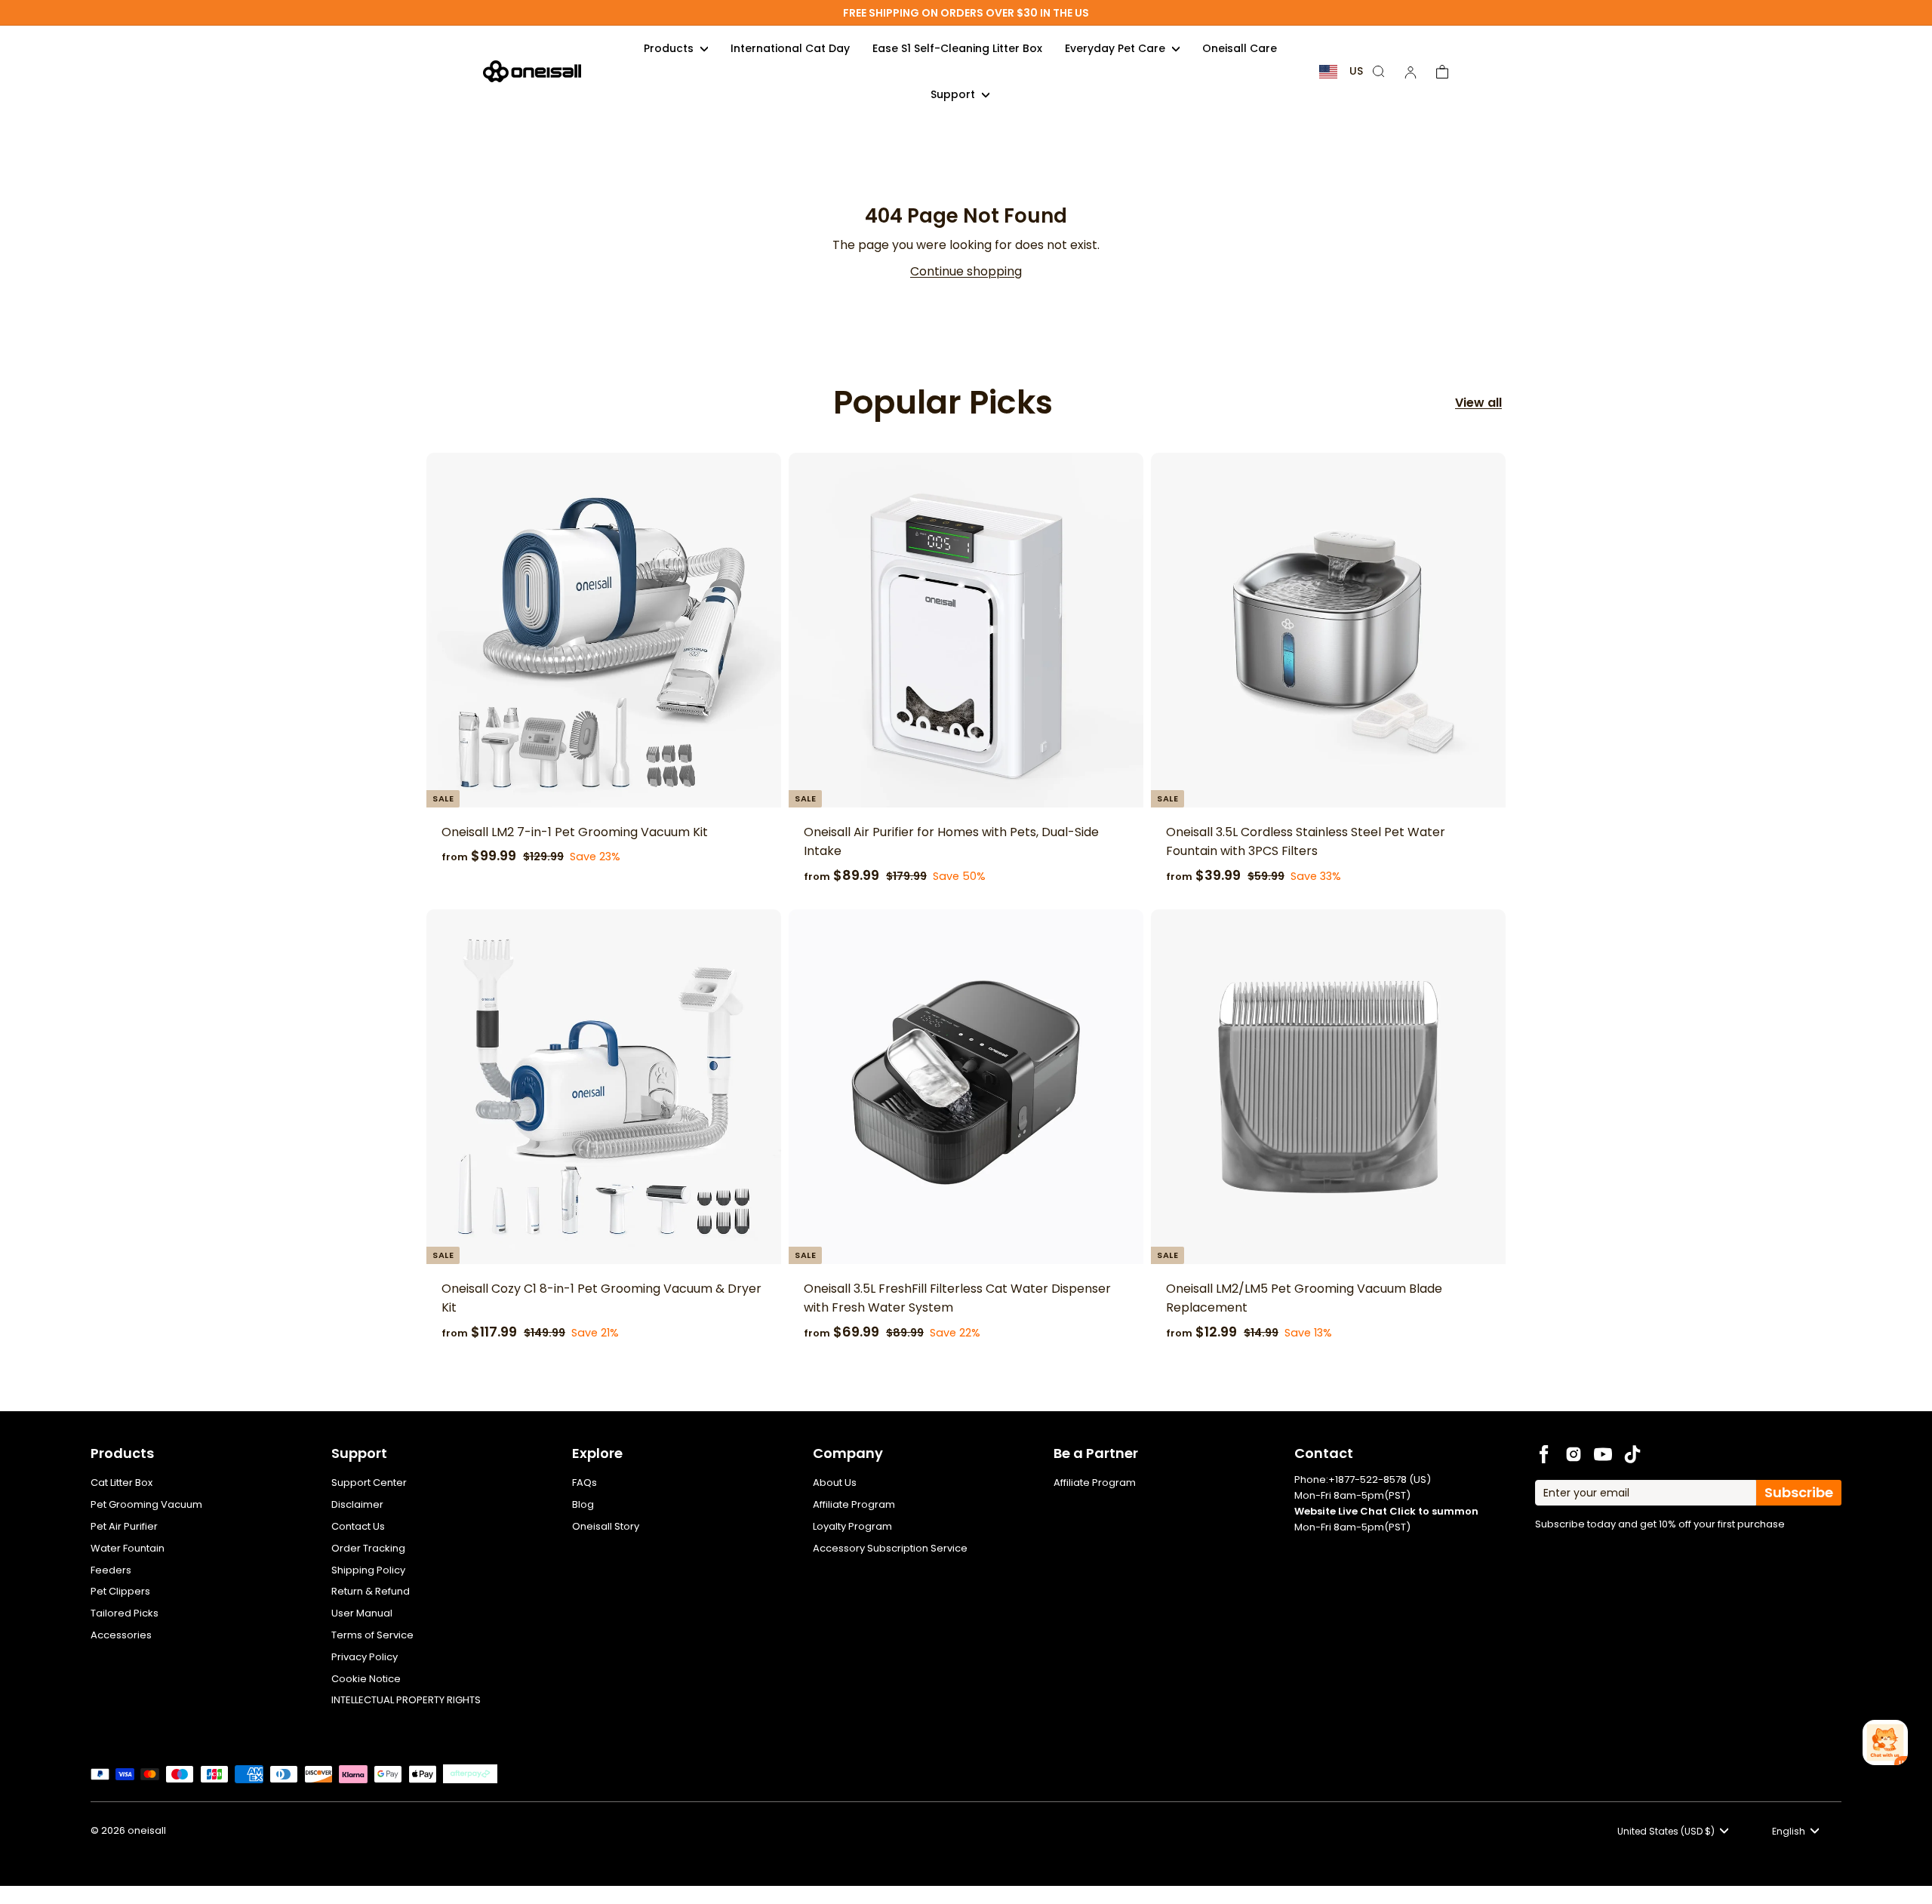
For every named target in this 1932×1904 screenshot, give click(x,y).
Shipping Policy (368, 1570)
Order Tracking (368, 1548)
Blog (583, 1504)
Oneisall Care (1240, 48)
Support (954, 94)
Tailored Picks (125, 1613)
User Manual (362, 1613)
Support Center (369, 1483)
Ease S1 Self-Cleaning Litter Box (957, 48)
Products (670, 48)
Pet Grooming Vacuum (146, 1504)
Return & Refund (371, 1591)
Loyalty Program (852, 1526)
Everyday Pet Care (1117, 48)
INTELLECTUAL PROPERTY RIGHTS (406, 1700)
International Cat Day (790, 48)
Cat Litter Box (122, 1483)
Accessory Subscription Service (890, 1548)
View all (1478, 403)
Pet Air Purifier (124, 1526)
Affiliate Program (854, 1504)
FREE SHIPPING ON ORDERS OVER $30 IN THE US (966, 13)
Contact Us (358, 1526)
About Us (835, 1483)
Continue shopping (966, 271)
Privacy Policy (365, 1657)
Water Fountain (128, 1548)
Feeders (111, 1570)
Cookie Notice (366, 1679)
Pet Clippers (120, 1591)
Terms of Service (372, 1635)
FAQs (585, 1483)
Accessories (121, 1635)
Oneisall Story (606, 1526)
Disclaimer (357, 1504)
